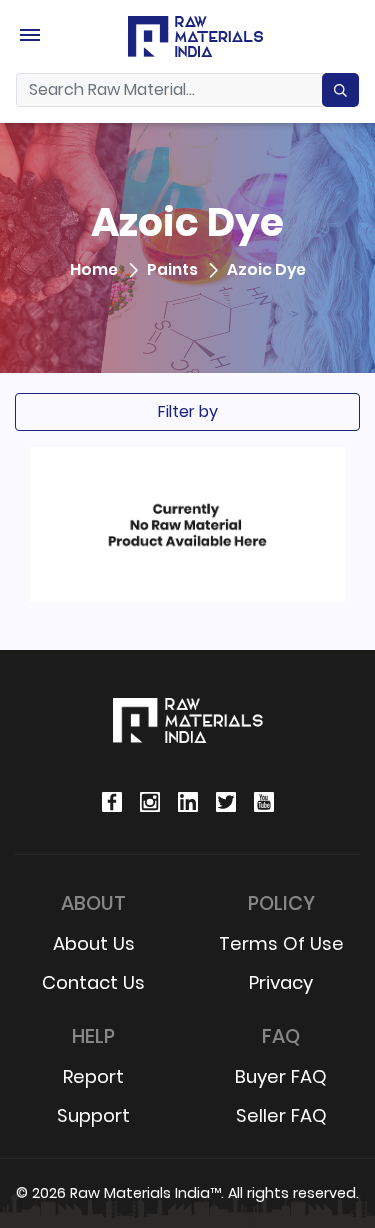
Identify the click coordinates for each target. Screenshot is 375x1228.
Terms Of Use (281, 943)
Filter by (188, 411)
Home (94, 270)
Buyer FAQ (281, 1076)
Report (93, 1076)
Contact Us (93, 982)
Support (93, 1115)
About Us (94, 943)
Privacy (281, 982)
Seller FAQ (281, 1115)
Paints (172, 270)
